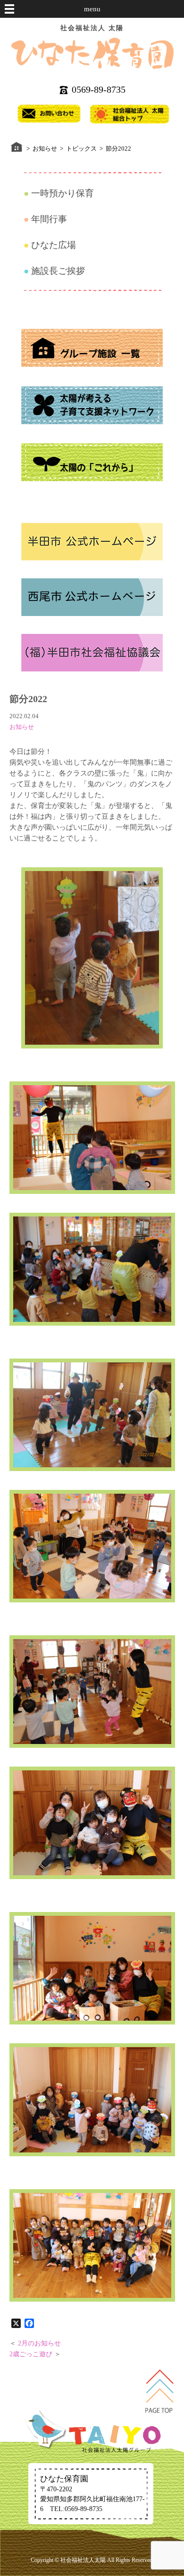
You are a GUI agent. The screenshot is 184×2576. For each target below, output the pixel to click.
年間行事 (49, 219)
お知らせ (22, 727)
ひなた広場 (54, 245)
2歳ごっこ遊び (31, 2354)
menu (92, 9)
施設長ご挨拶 (58, 271)
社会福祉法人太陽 (83, 2560)
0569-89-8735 (99, 89)
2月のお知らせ (39, 2343)
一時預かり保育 (63, 193)
